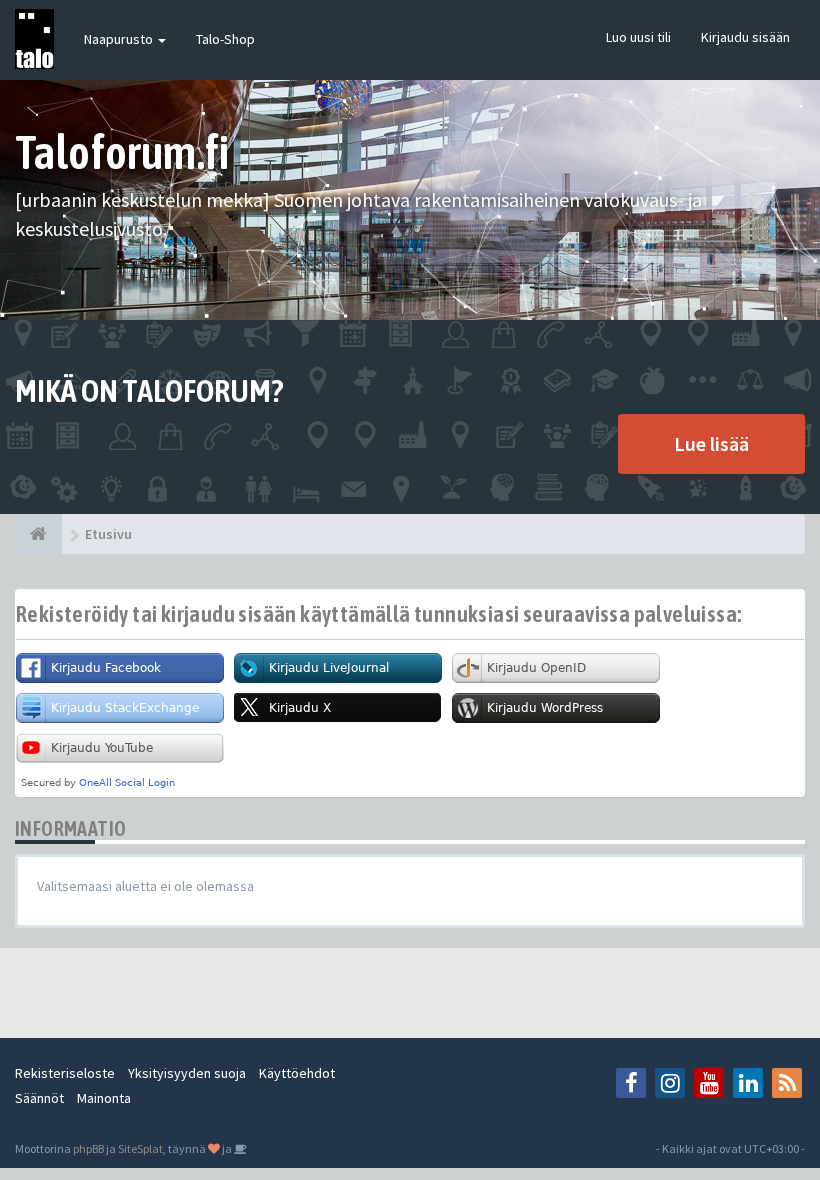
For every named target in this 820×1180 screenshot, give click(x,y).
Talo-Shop (225, 39)
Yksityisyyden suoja (187, 1073)
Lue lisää (711, 443)
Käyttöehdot (297, 1073)
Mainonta (104, 1098)
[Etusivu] (38, 534)
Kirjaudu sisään (745, 37)
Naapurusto (120, 39)
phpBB (88, 1148)
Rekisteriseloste (65, 1073)
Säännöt (39, 1098)
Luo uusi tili (638, 37)
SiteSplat (140, 1148)
